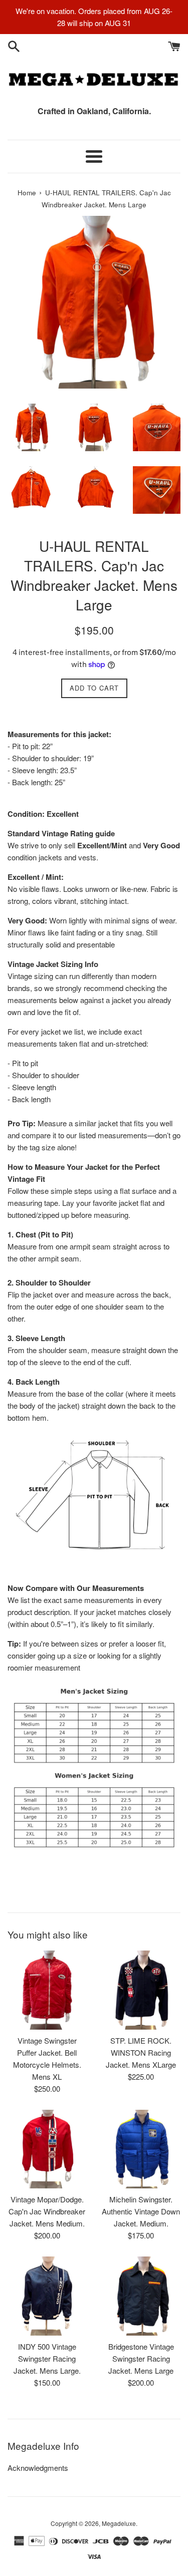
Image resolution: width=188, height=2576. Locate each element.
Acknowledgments (38, 2468)
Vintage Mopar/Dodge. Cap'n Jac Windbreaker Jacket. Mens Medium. (47, 2211)
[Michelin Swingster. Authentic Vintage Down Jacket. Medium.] (141, 2149)
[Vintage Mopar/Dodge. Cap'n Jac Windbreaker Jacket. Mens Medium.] (47, 2149)
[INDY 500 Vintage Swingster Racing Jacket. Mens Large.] (47, 2296)
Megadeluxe (119, 2523)
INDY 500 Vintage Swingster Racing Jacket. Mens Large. (47, 2358)
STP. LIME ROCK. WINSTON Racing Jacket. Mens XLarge (141, 2052)
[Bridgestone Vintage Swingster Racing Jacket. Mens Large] (141, 2296)
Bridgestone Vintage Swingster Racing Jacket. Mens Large (141, 2358)
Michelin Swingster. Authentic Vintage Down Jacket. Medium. (141, 2211)
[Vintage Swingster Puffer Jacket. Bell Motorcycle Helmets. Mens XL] (47, 1990)
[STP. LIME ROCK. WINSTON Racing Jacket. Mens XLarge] (141, 1990)
